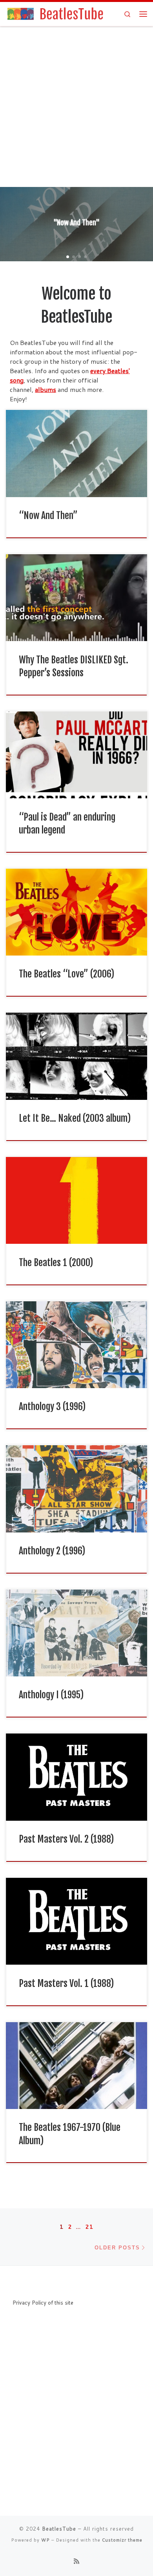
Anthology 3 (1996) (52, 1407)
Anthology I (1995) (51, 1695)
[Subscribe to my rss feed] (76, 2561)
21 (89, 2227)
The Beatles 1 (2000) (56, 1263)
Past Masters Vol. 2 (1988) (66, 1839)
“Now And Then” (48, 516)
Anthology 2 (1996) (52, 1551)
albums (46, 389)
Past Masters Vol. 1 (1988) (66, 1983)
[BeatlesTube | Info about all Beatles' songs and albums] (55, 13)
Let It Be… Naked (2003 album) (75, 1118)
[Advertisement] (76, 107)
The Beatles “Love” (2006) (66, 974)
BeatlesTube (59, 2529)
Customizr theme (122, 2540)
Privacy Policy (29, 2302)
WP (46, 2540)
